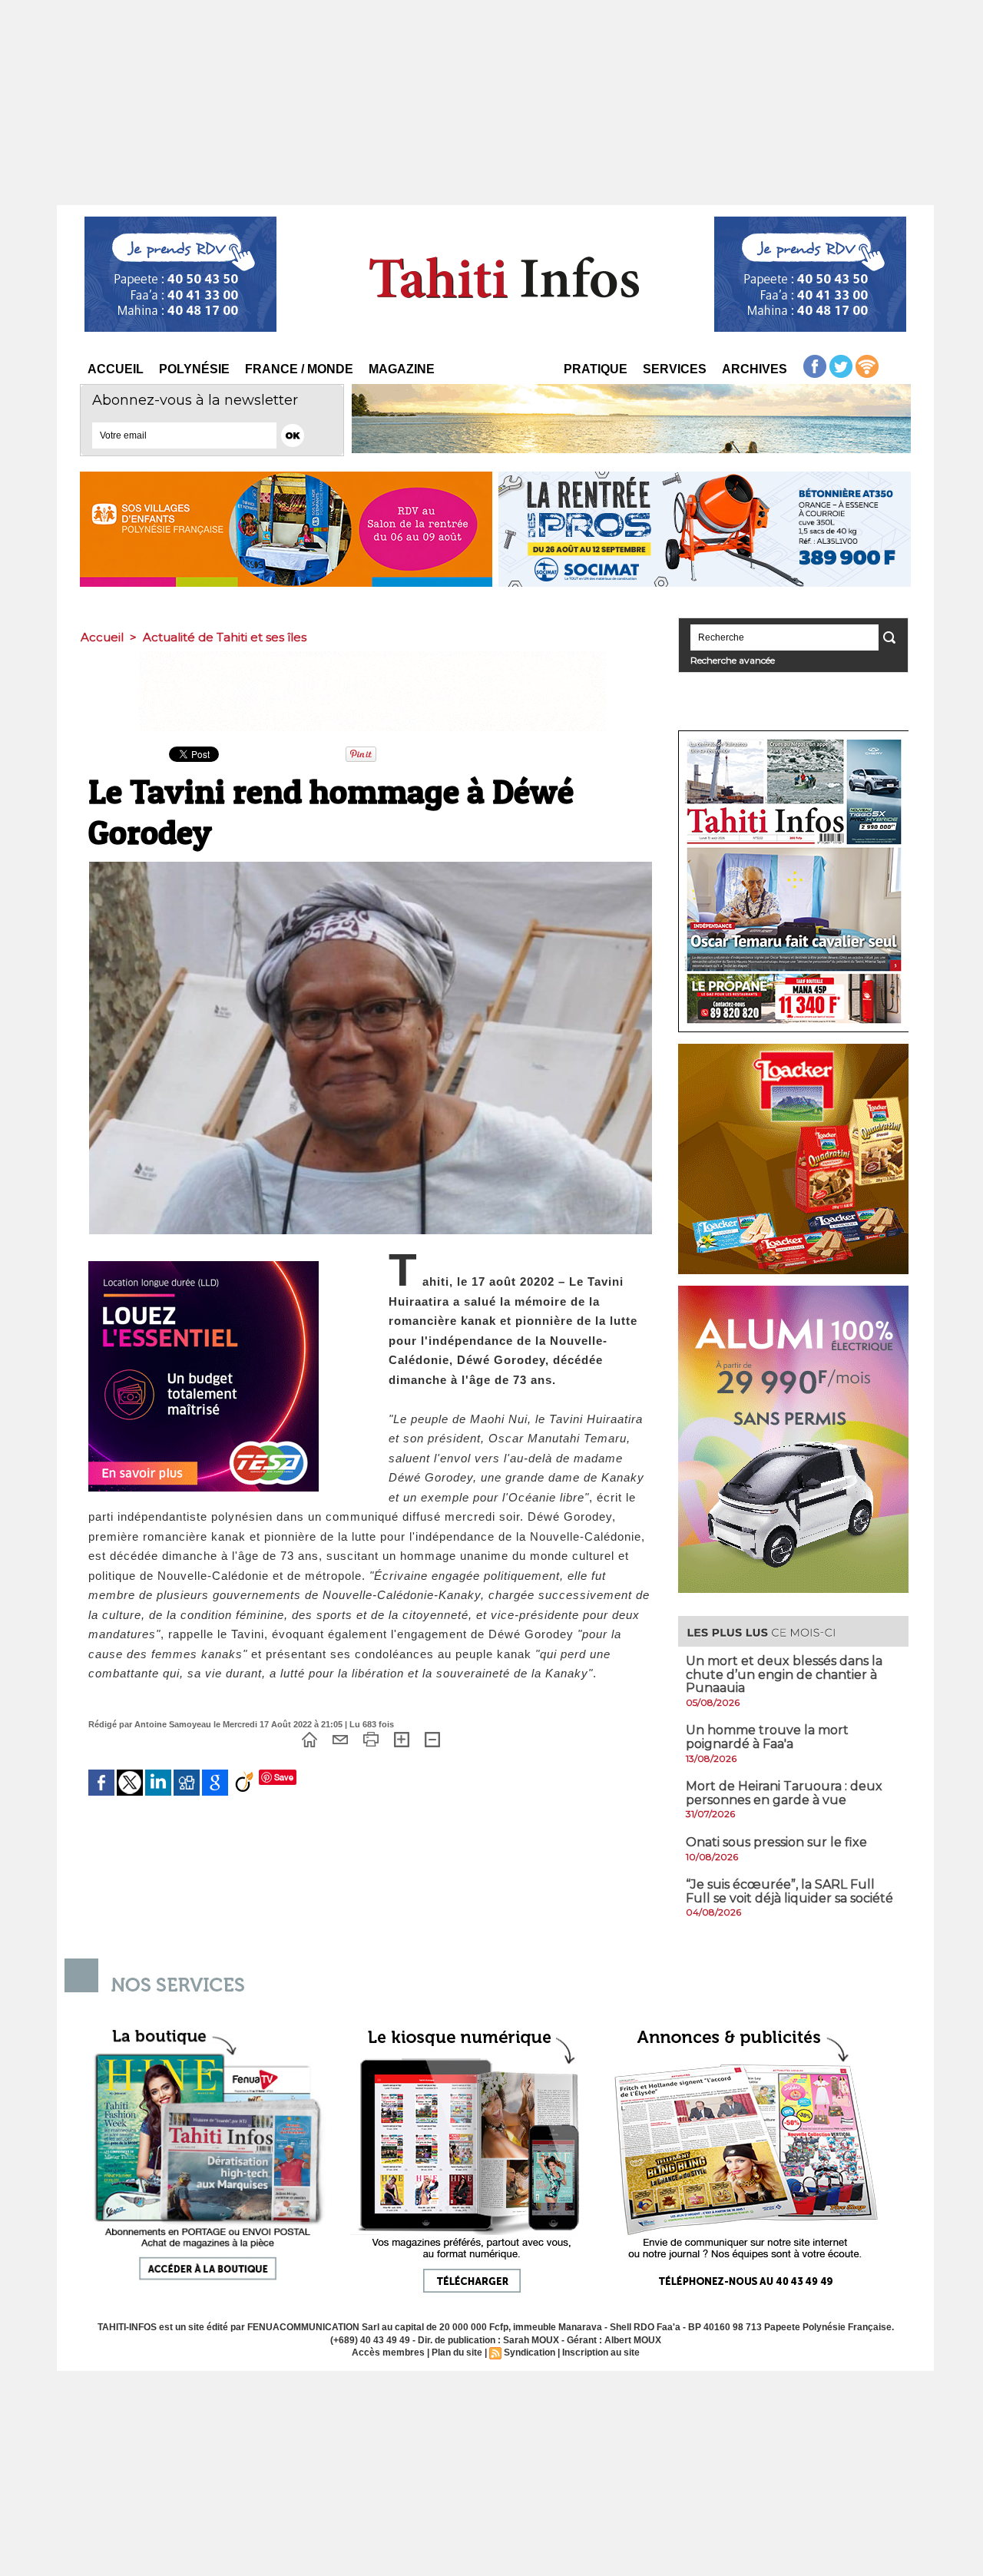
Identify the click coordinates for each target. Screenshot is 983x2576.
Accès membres (388, 2353)
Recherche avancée (733, 660)
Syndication (530, 2353)
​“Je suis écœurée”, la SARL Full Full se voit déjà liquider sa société (789, 1891)
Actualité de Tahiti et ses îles (225, 637)
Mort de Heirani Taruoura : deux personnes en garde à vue (784, 1793)
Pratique (596, 369)
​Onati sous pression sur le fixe (776, 1842)
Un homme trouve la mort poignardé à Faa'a (767, 1737)
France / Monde (299, 369)
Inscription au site (601, 2353)
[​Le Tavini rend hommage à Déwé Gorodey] (371, 866)
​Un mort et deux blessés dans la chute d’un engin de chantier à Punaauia (784, 1674)
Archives (755, 369)
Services (675, 369)
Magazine (402, 369)
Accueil (116, 369)
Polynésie (194, 369)
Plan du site (457, 2353)
